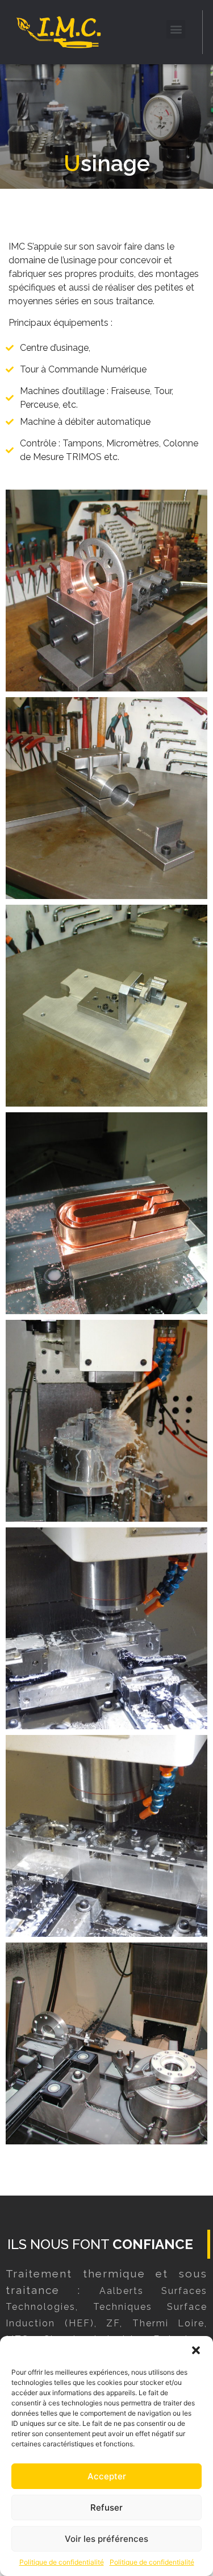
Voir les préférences (106, 2539)
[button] (196, 2350)
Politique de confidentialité (62, 2562)
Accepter (107, 2476)
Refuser (106, 2507)
